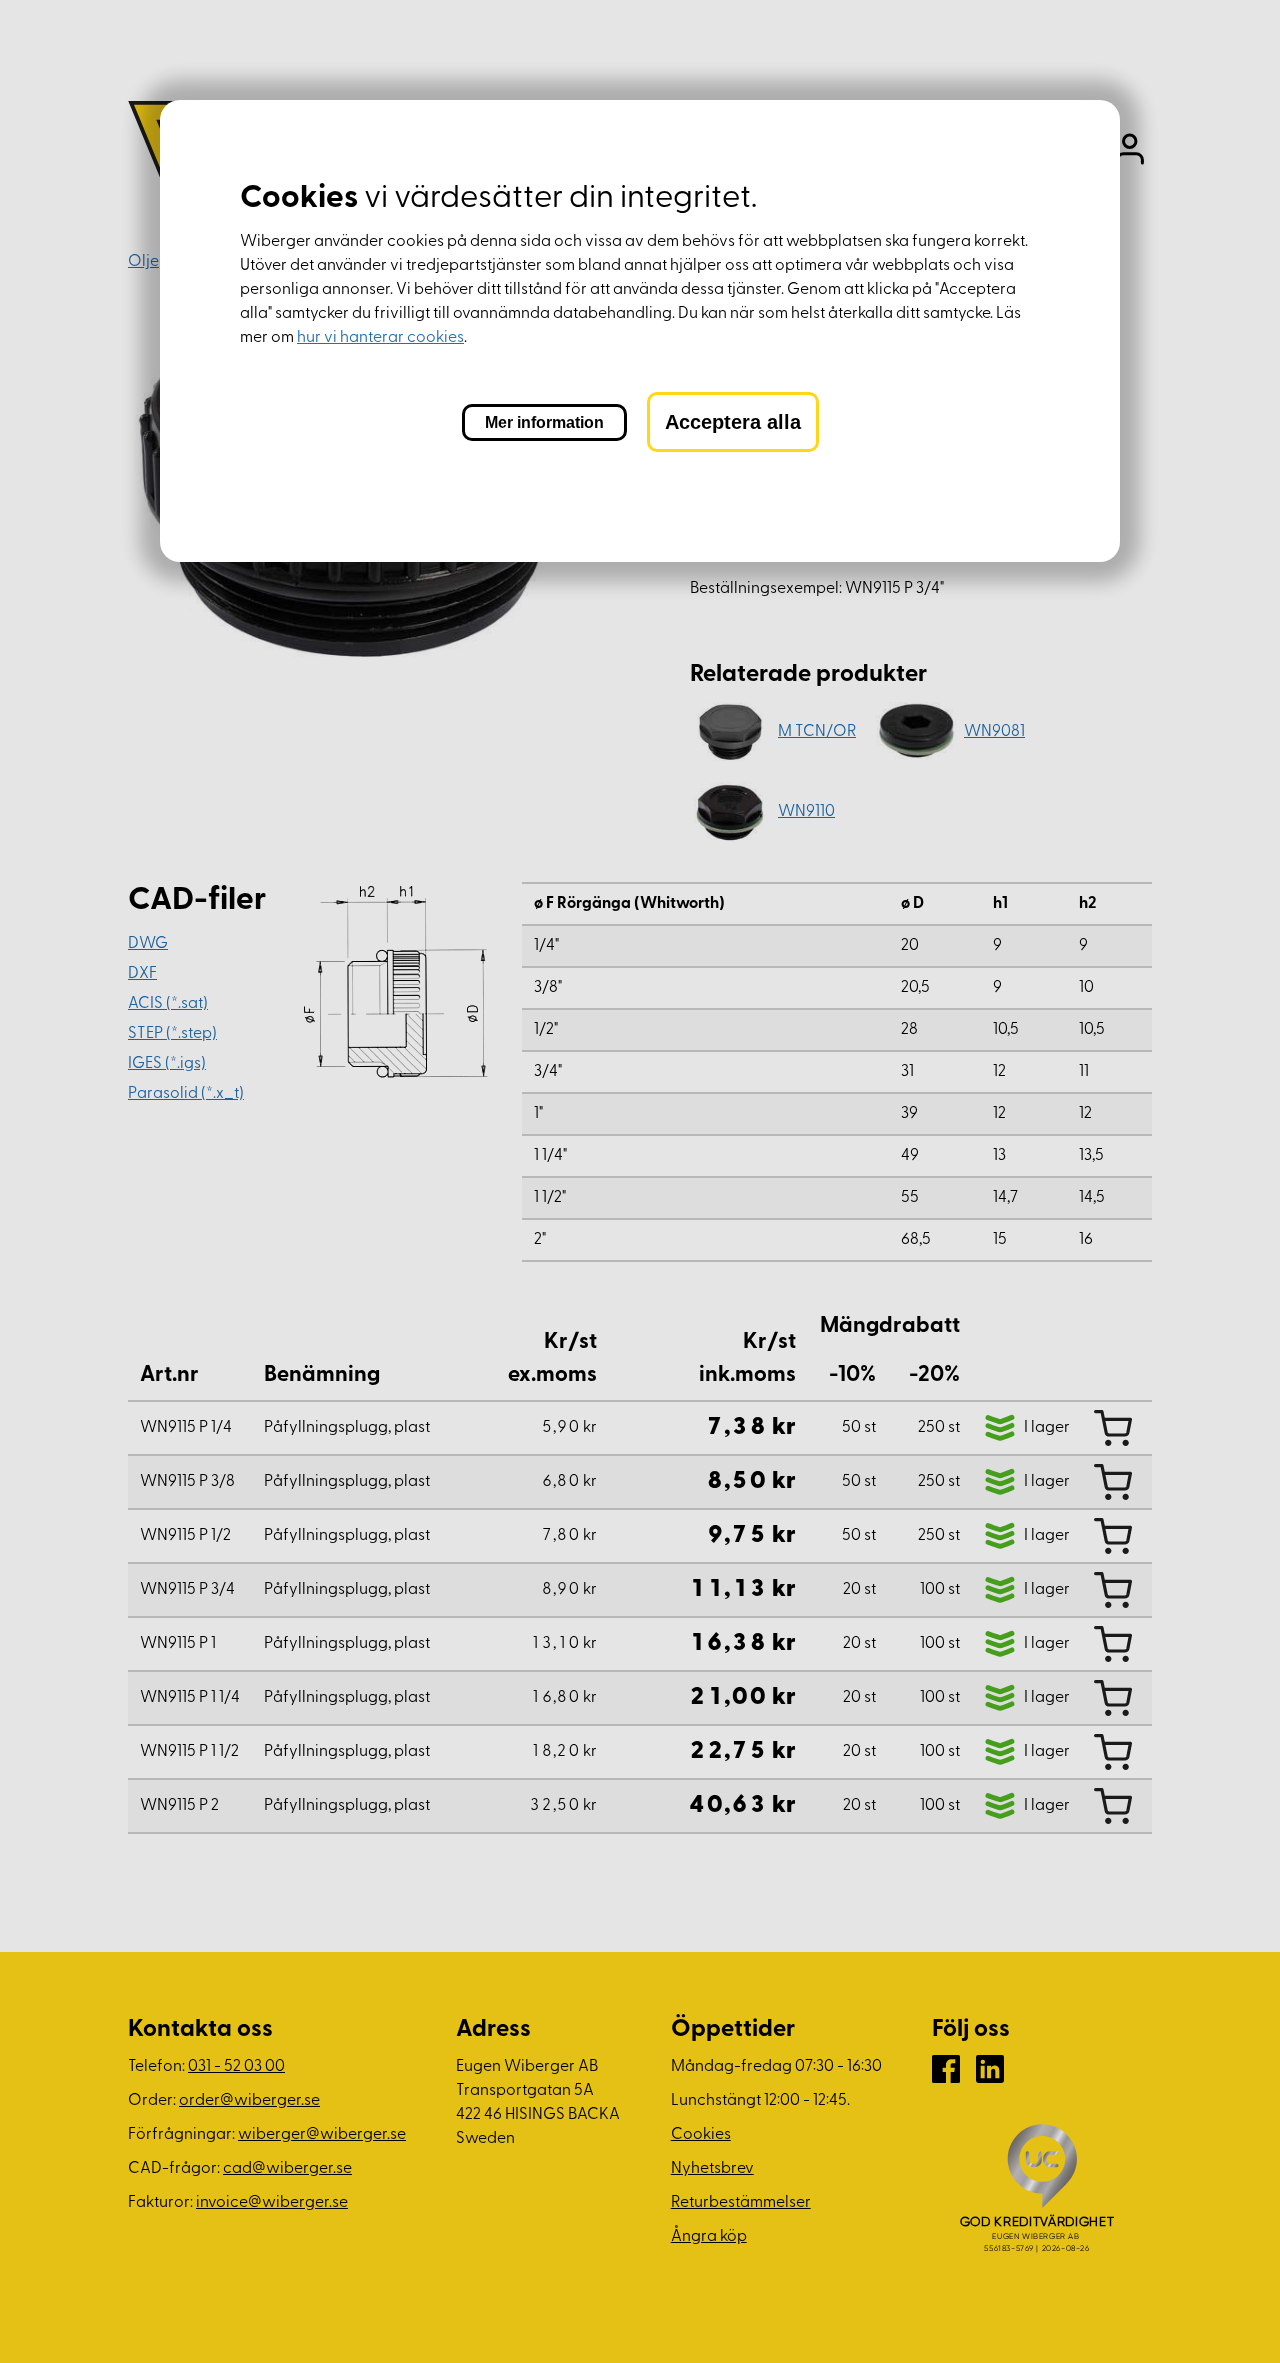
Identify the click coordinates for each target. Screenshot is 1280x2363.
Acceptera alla (733, 422)
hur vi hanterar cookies (380, 338)
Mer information (544, 422)
